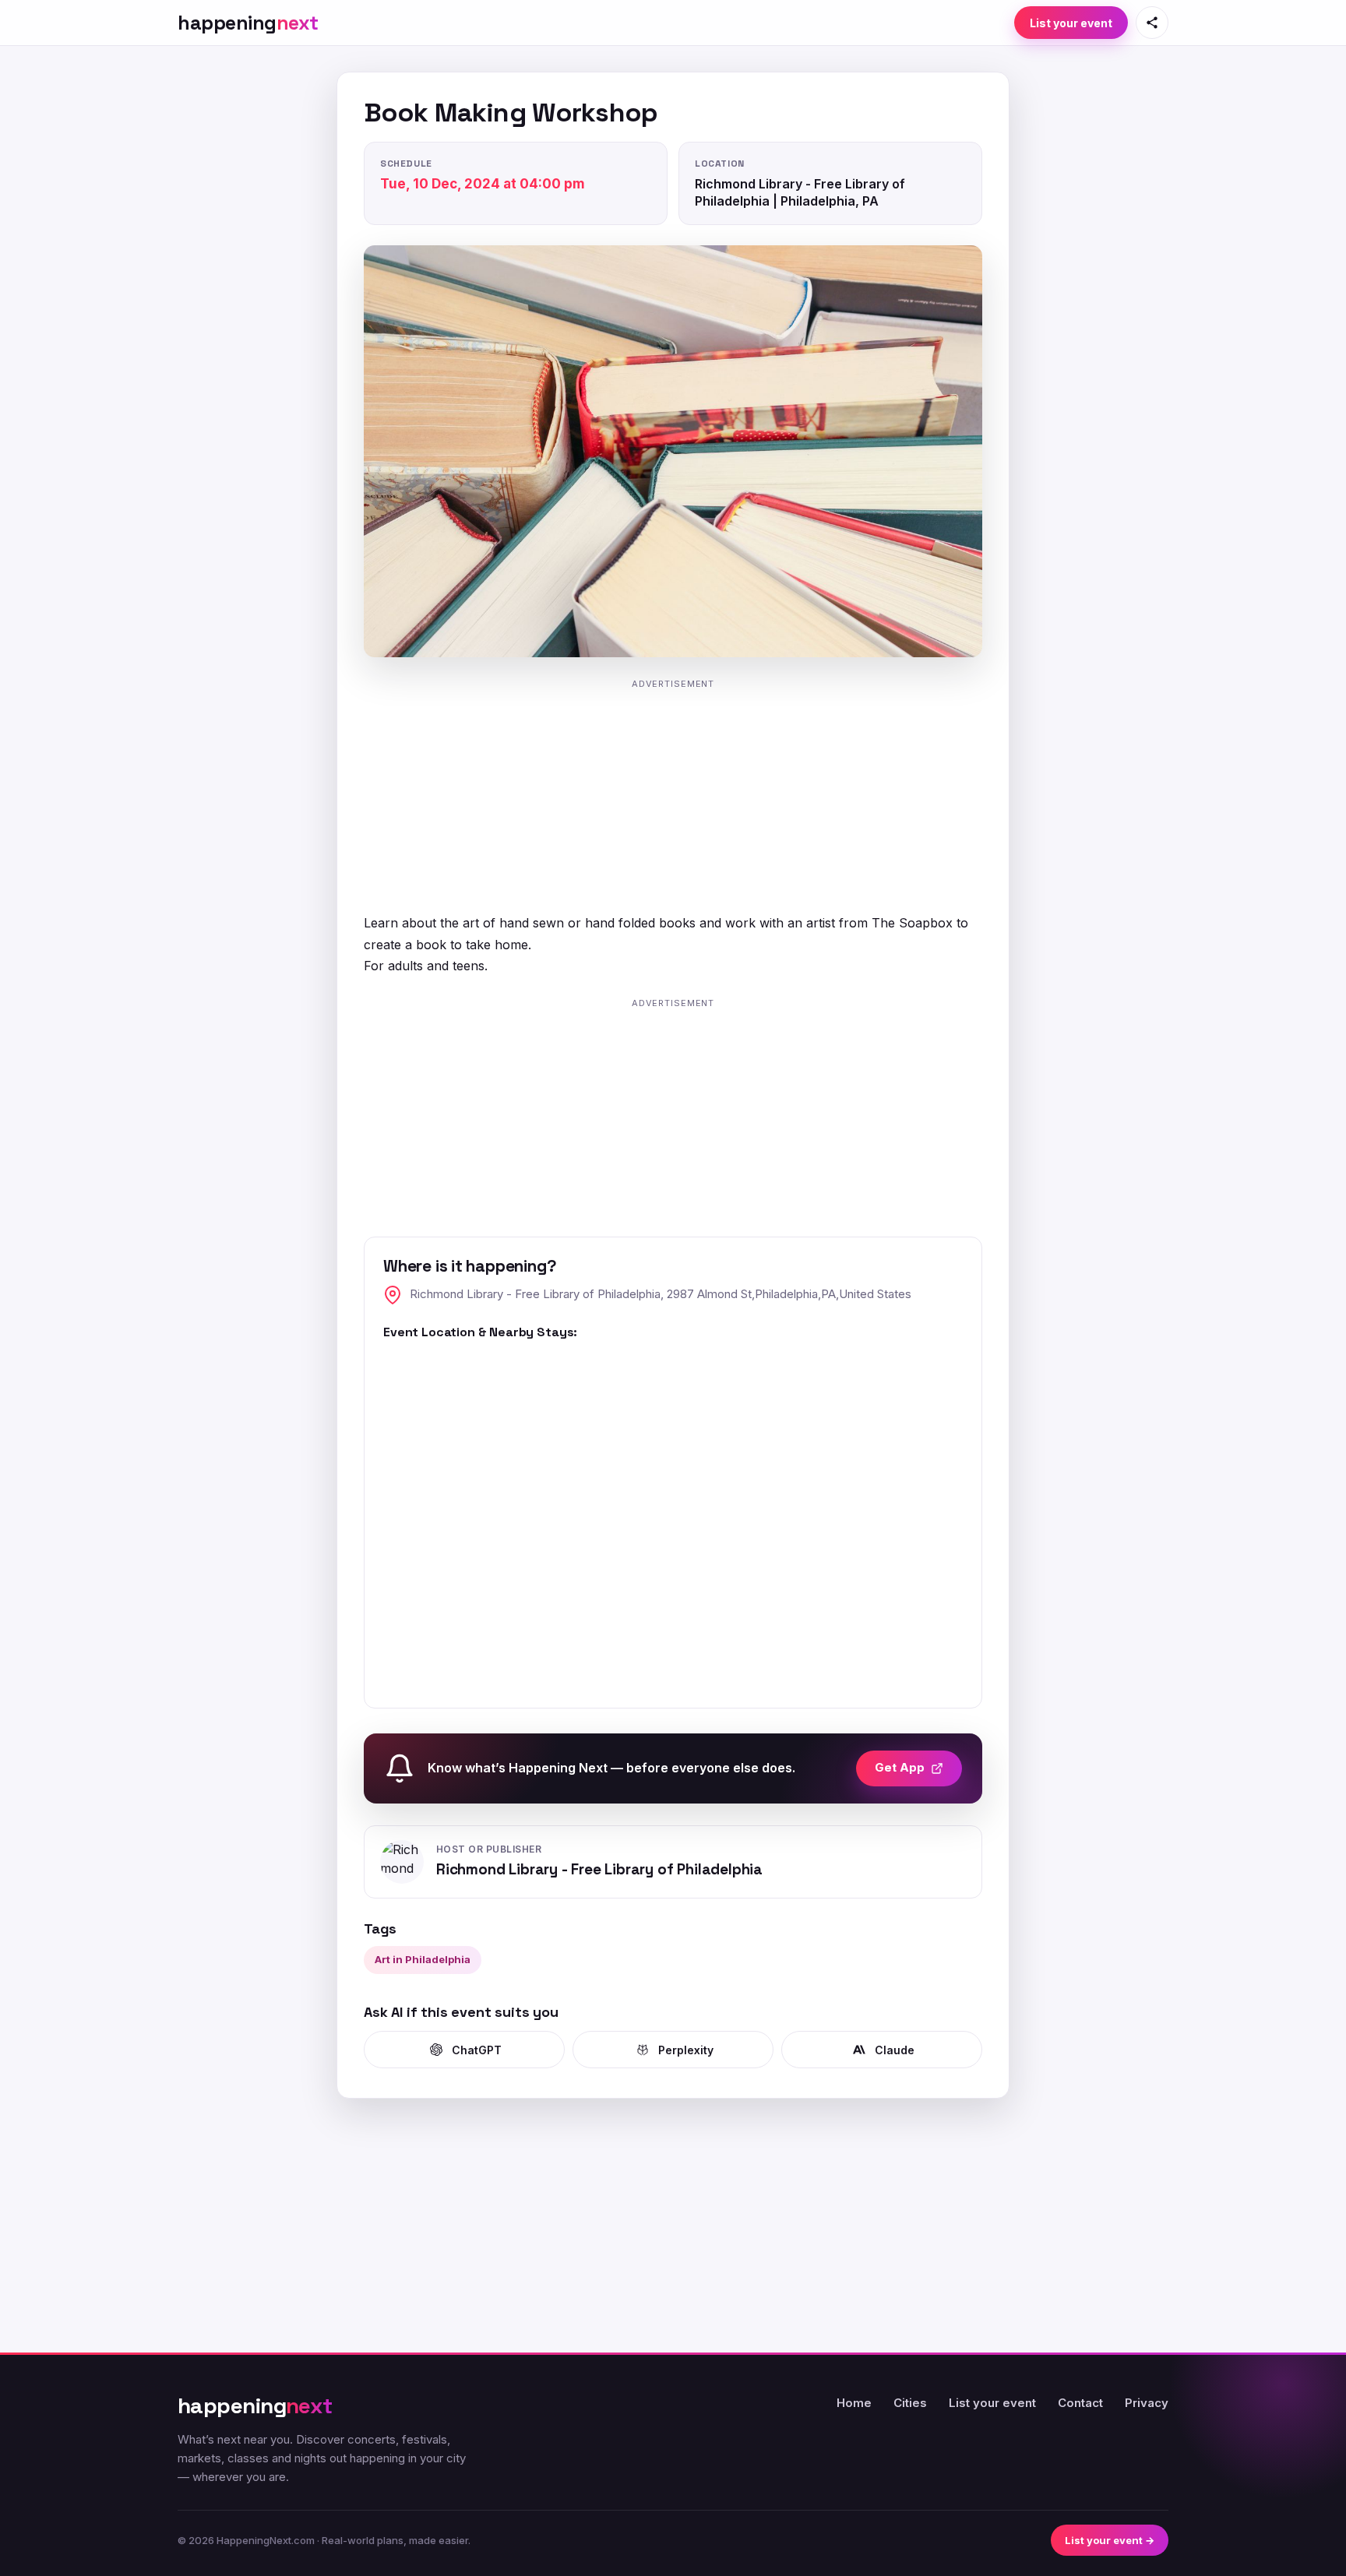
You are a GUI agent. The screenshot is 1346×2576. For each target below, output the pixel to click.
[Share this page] (1152, 23)
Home (854, 2403)
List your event (1071, 23)
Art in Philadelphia (423, 1959)
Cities (910, 2403)
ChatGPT (477, 2050)
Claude (895, 2050)
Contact (1080, 2403)
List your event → (1110, 2540)
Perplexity (686, 2050)
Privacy (1147, 2403)
